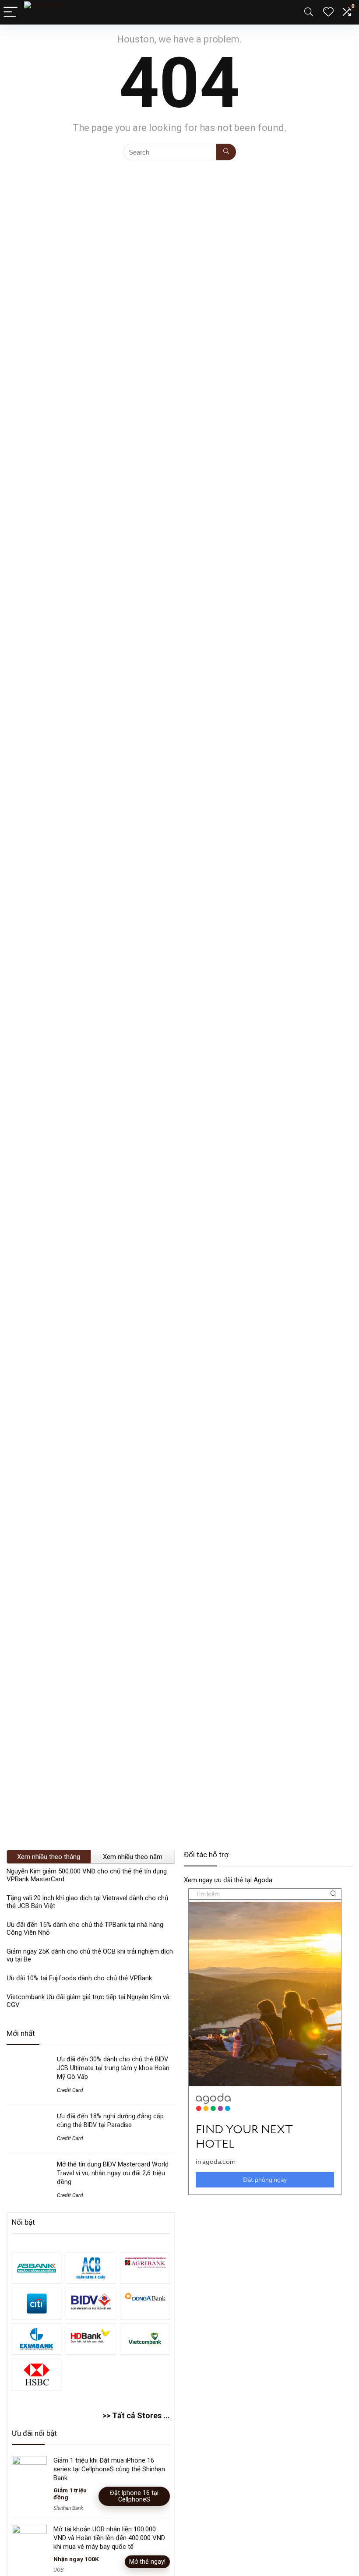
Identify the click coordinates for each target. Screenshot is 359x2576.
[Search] (309, 12)
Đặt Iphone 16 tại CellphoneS (134, 2496)
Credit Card (70, 2090)
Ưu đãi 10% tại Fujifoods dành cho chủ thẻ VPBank (79, 1978)
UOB (58, 2570)
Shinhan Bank (68, 2508)
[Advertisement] (268, 2266)
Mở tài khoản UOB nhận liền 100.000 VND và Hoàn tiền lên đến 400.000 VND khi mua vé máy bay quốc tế (109, 2538)
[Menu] (11, 12)
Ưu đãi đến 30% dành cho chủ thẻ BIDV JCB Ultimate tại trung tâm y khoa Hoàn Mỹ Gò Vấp (113, 2068)
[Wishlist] (328, 12)
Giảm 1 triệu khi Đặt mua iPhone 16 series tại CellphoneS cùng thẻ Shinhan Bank (109, 2469)
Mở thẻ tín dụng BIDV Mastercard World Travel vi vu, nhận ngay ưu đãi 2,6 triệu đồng (113, 2173)
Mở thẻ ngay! (147, 2562)
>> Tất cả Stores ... (136, 2415)
